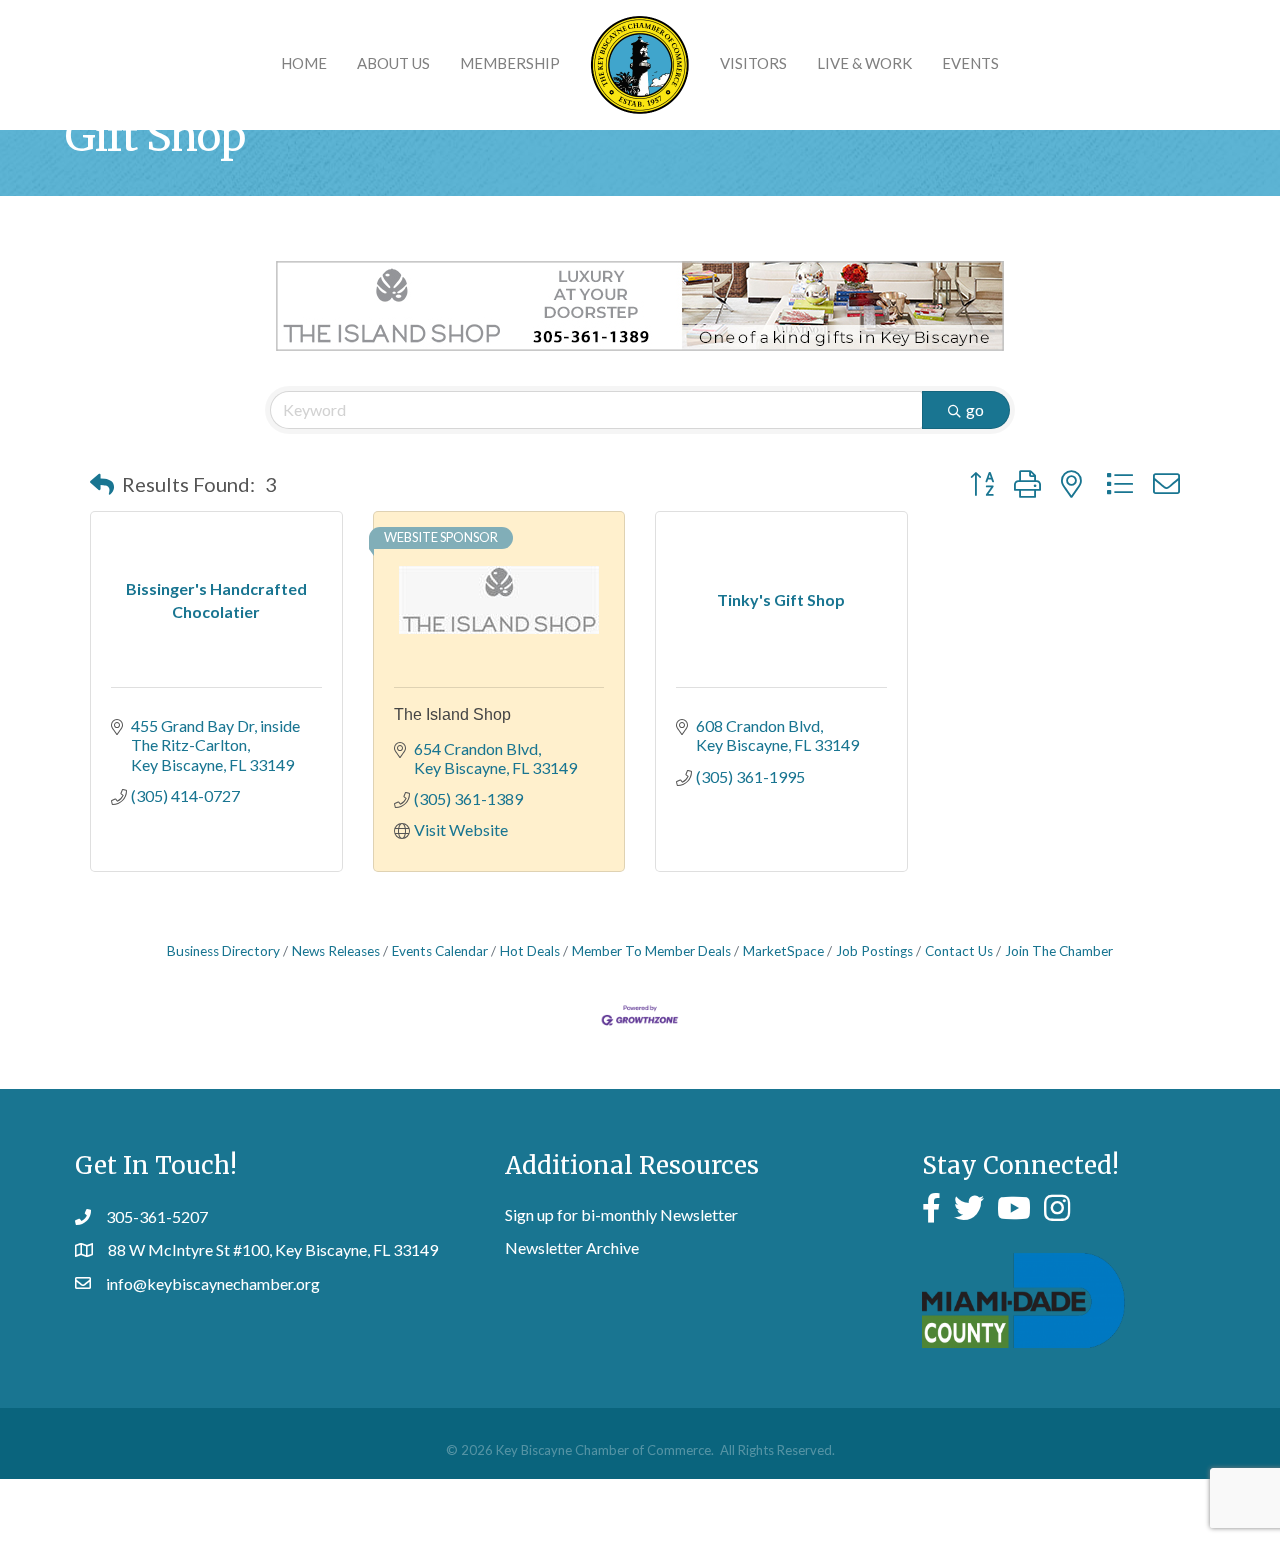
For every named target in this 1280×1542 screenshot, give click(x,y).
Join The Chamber (1059, 951)
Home (304, 63)
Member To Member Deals (651, 951)
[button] (102, 484)
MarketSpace (783, 951)
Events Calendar (440, 951)
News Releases (336, 951)
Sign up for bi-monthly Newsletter (621, 1214)
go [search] (975, 409)
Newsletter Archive (572, 1247)
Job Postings (874, 951)
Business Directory (223, 951)
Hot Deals (530, 951)
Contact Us (959, 951)
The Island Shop (452, 714)
